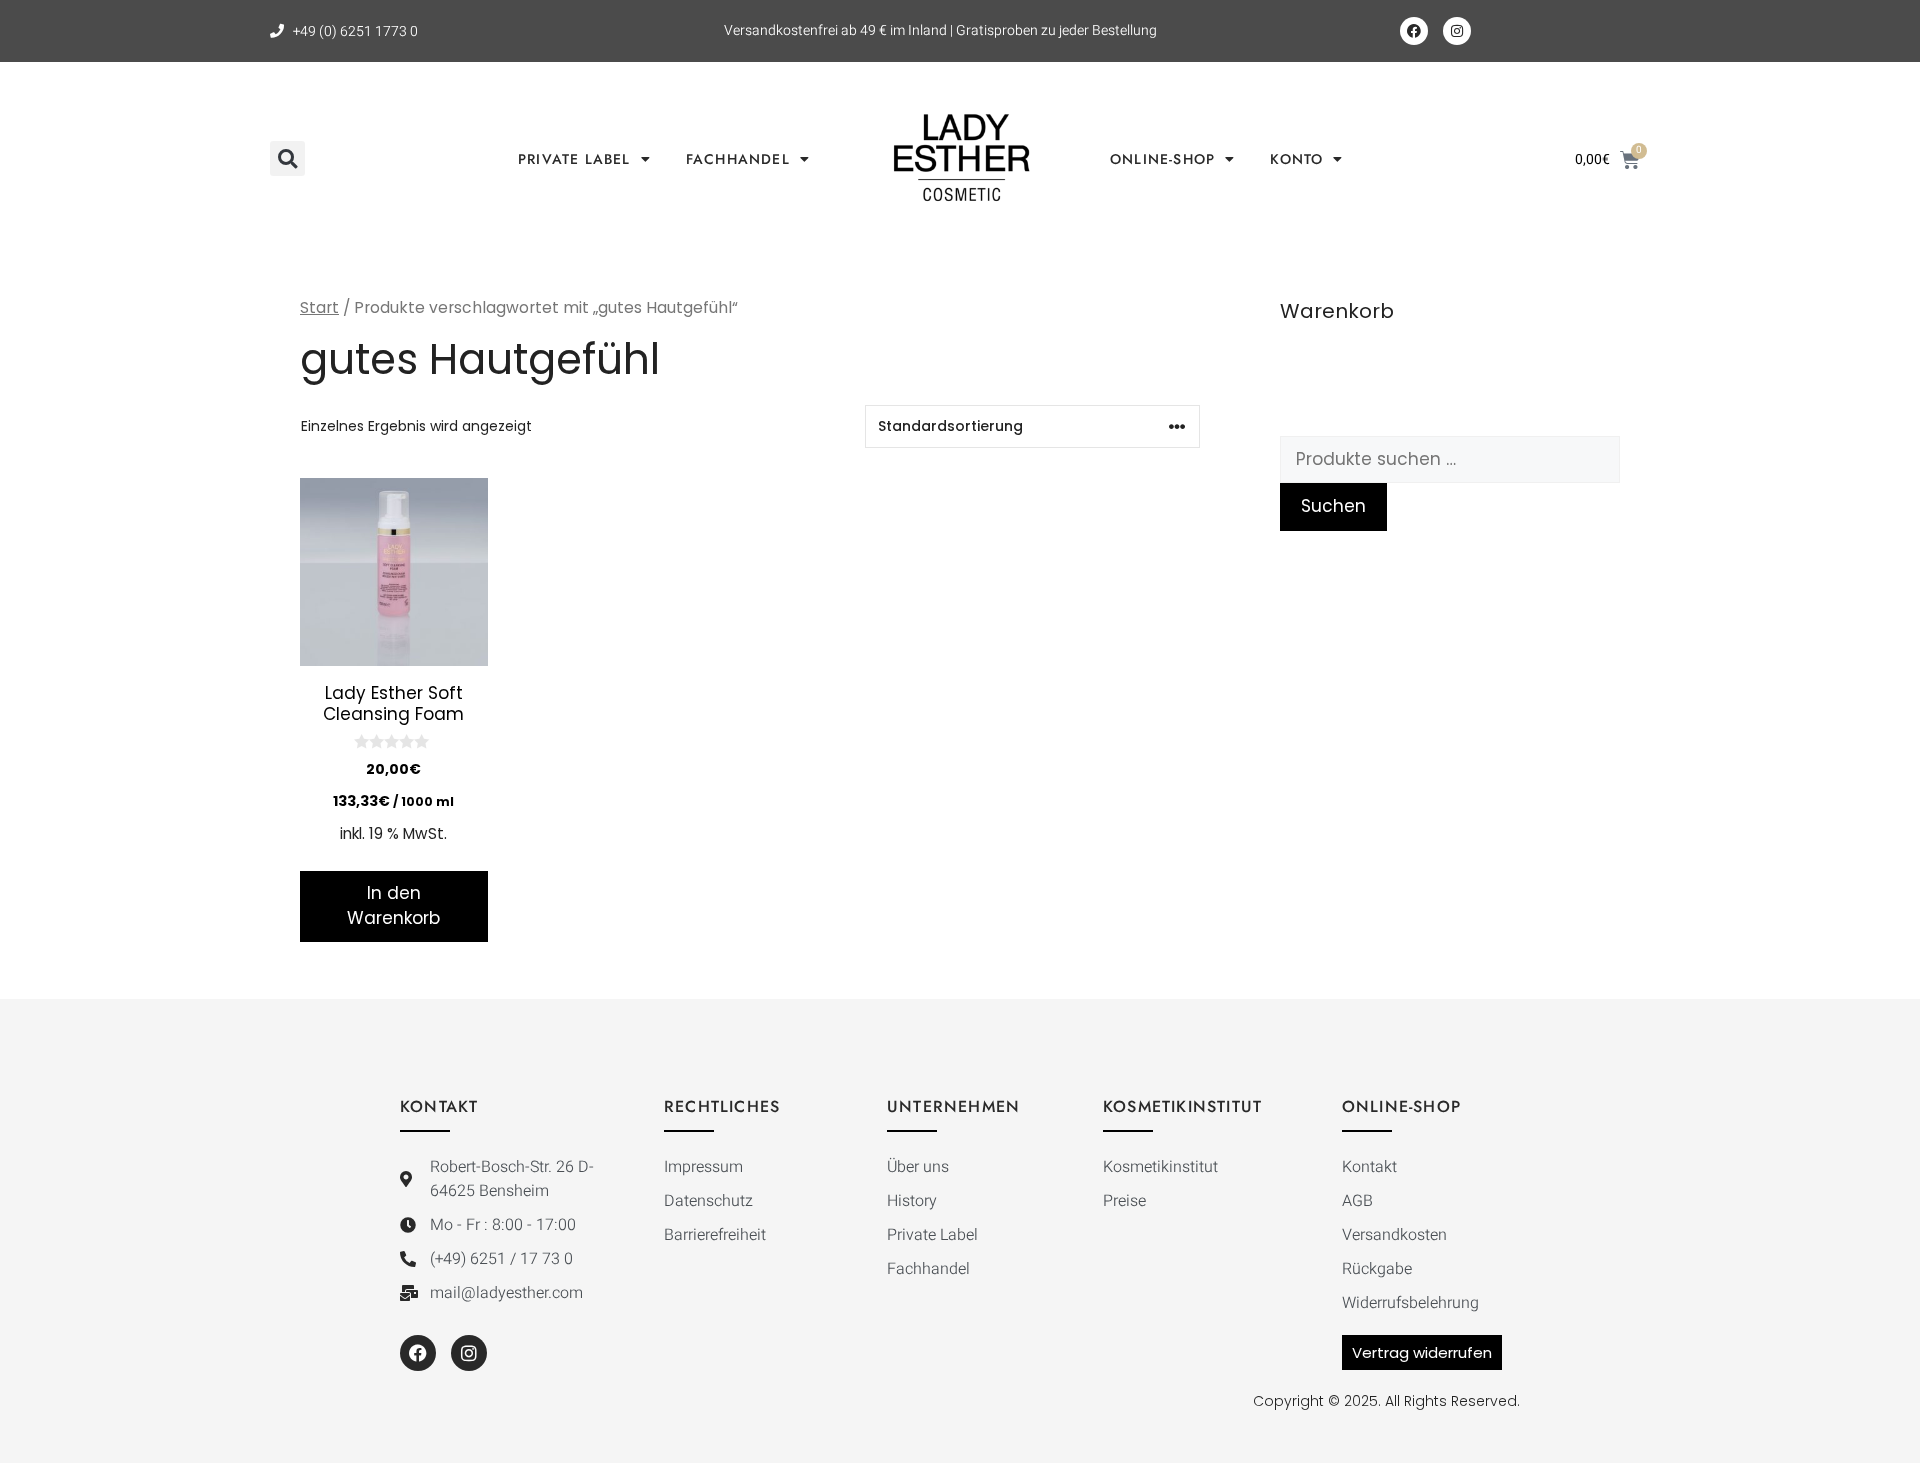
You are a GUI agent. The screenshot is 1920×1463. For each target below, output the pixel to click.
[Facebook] (1414, 31)
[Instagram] (1457, 31)
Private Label (574, 159)
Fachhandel (738, 159)
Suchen (1333, 506)
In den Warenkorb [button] (393, 906)
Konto (1296, 159)
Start (319, 307)
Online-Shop (1162, 159)
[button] (287, 158)
